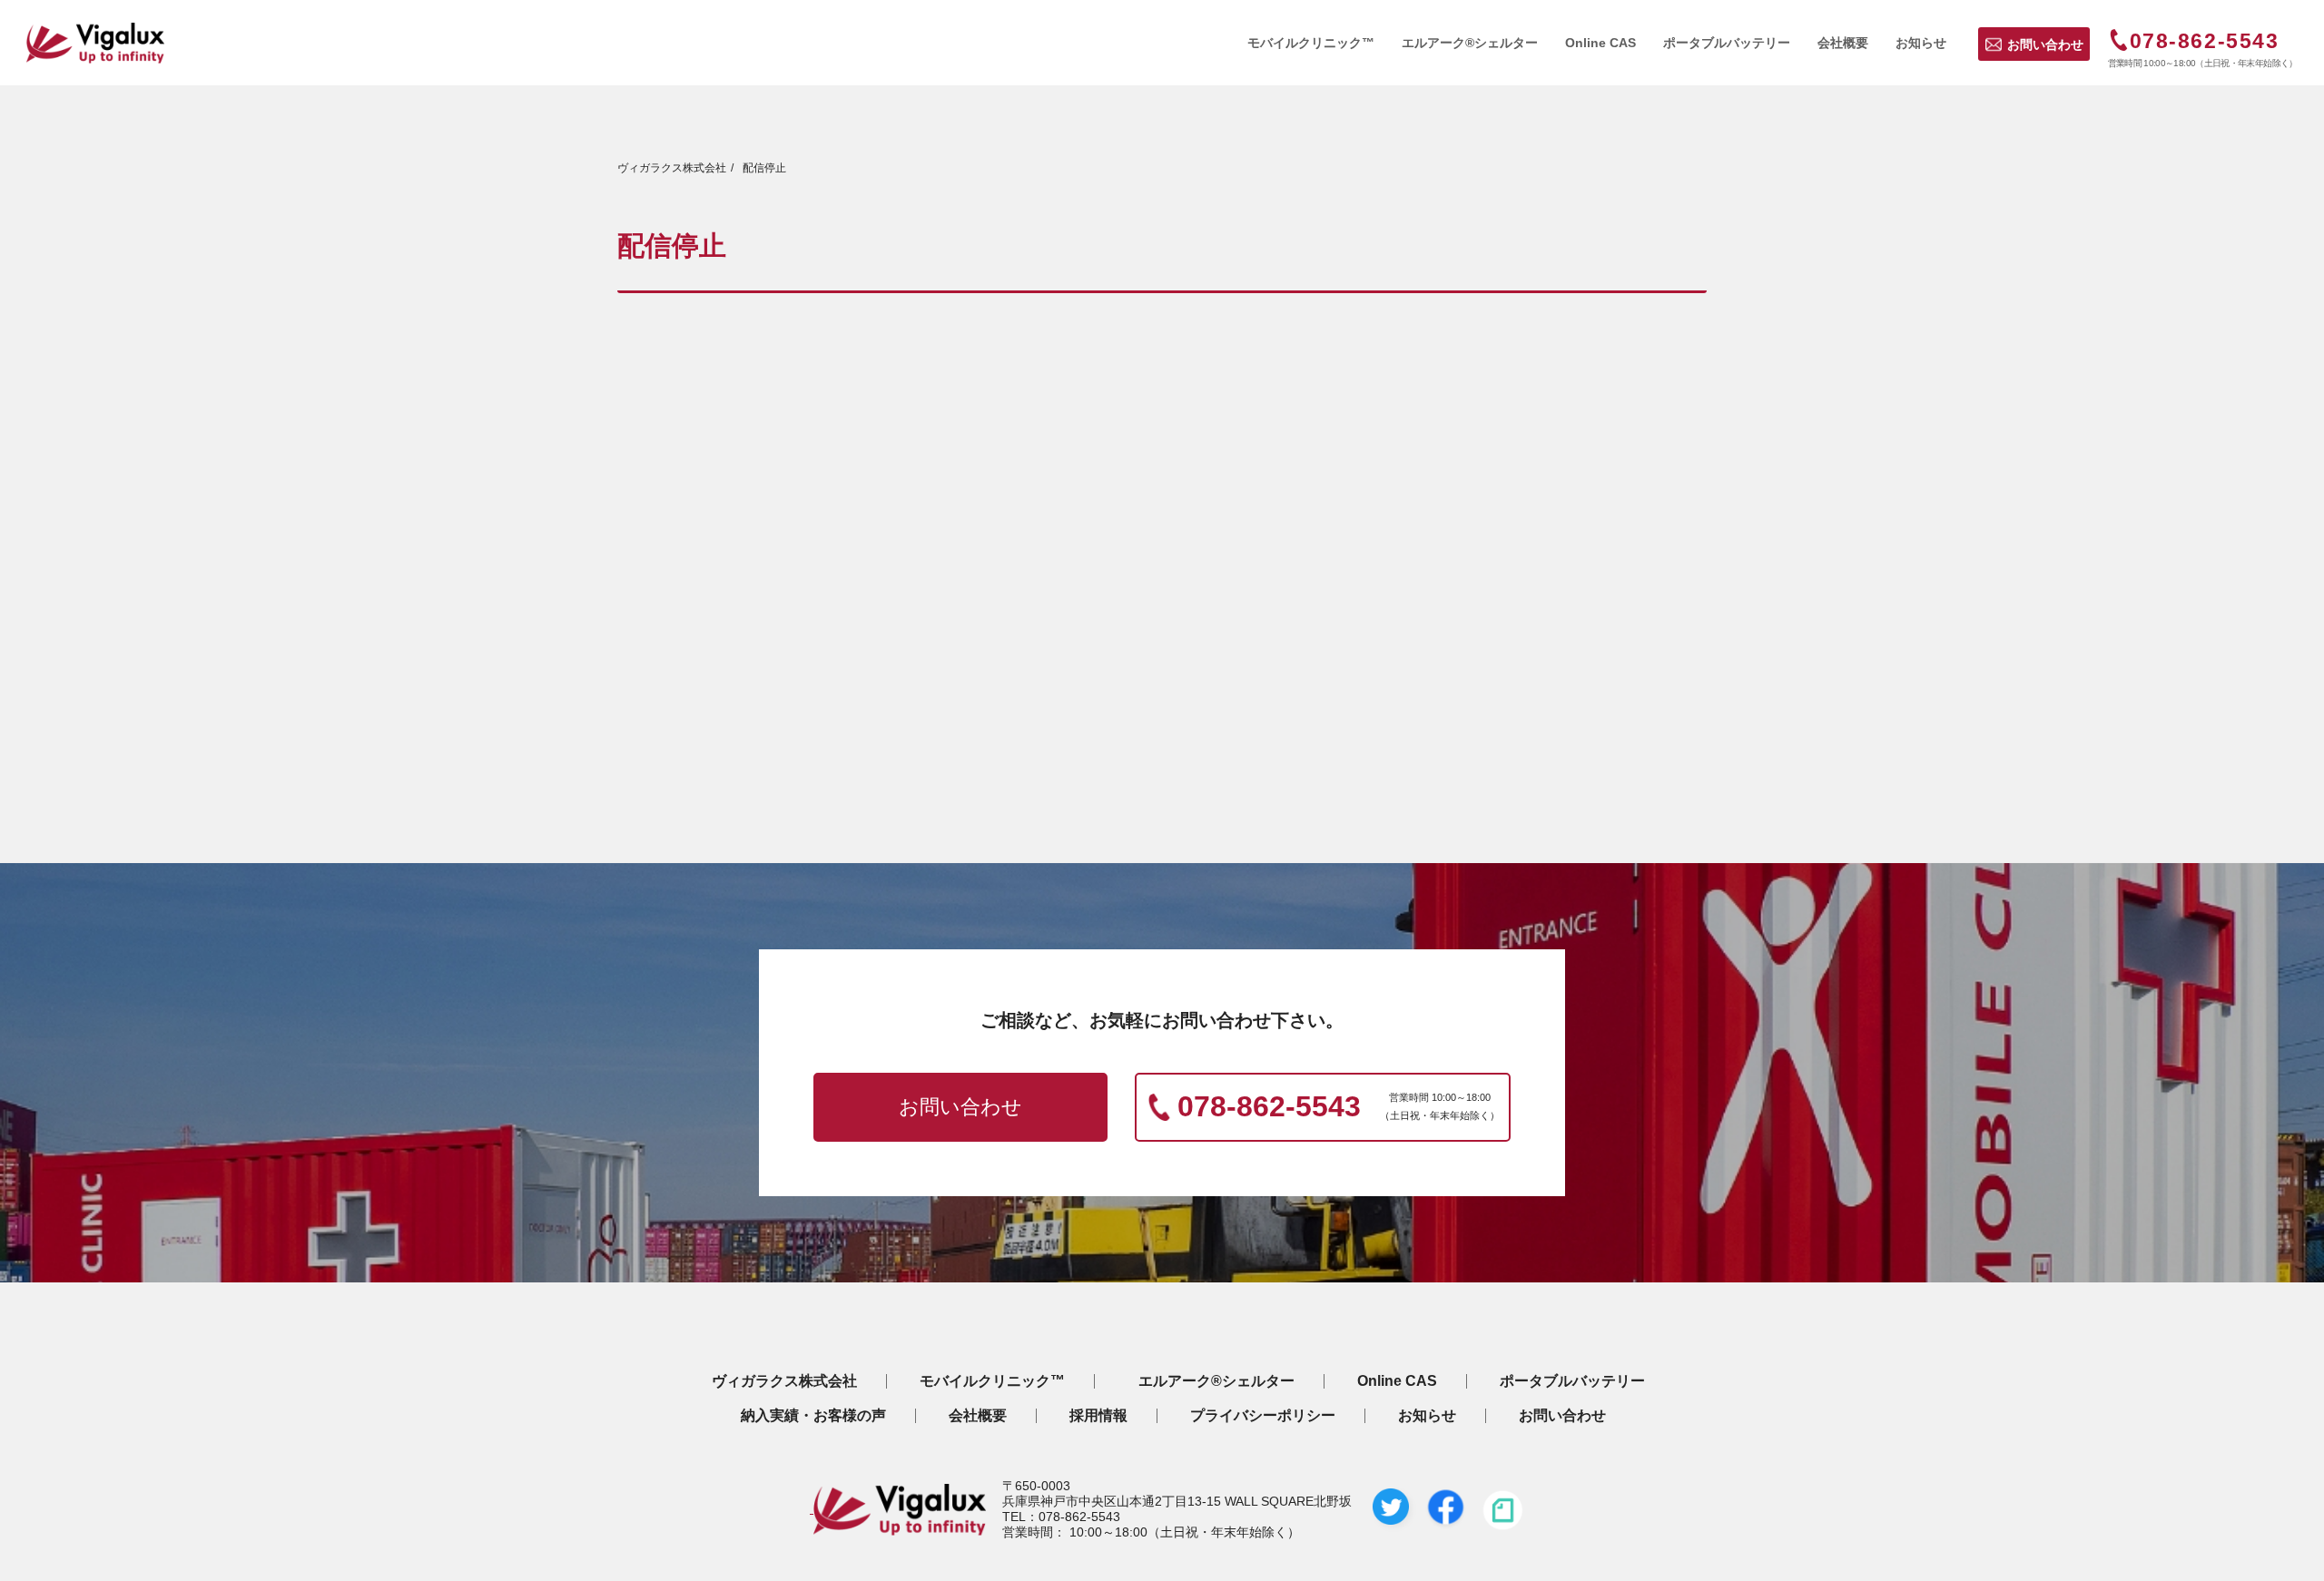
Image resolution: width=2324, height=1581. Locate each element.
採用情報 (1098, 1416)
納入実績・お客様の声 (813, 1416)
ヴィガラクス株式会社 (784, 1381)
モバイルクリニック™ (992, 1381)
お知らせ (1427, 1416)
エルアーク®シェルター (1216, 1381)
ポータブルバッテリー (1572, 1381)
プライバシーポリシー (1263, 1416)
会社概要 (978, 1416)
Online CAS (1397, 1381)
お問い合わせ (2045, 44)
